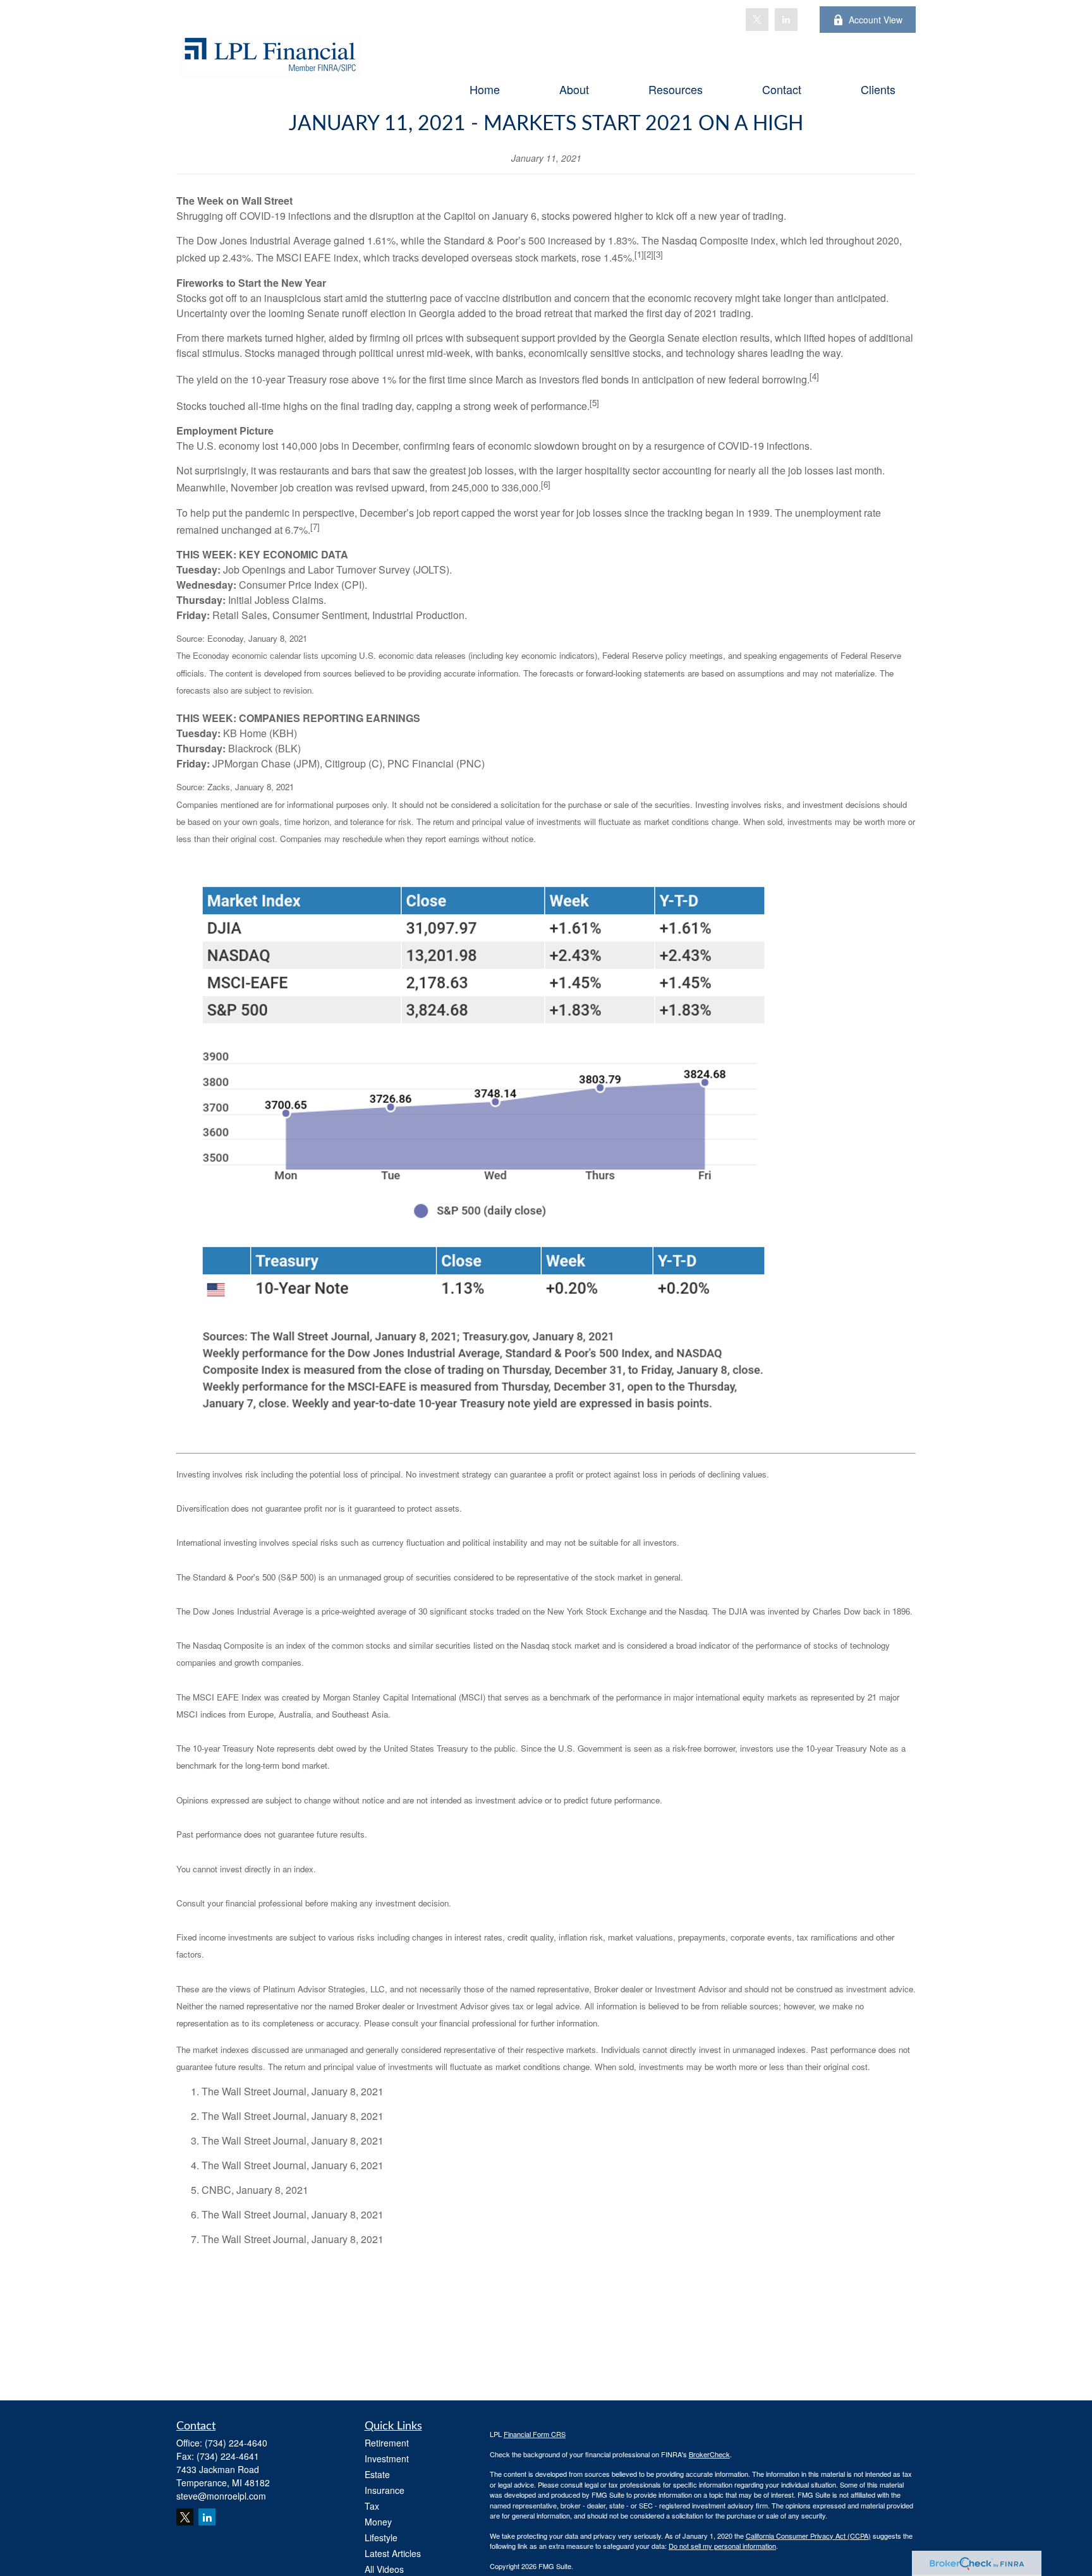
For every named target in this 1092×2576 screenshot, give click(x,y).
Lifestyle (381, 2537)
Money (378, 2522)
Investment (387, 2459)
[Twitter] (757, 20)
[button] (485, 88)
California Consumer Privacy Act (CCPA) (808, 2536)
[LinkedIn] (786, 20)
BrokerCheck (709, 2454)
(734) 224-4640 (236, 2443)
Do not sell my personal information (722, 2546)
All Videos (384, 2569)
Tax (372, 2506)
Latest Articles (393, 2553)
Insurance (385, 2490)
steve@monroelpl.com (221, 2496)
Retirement (387, 2443)
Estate (377, 2474)
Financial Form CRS (535, 2434)
